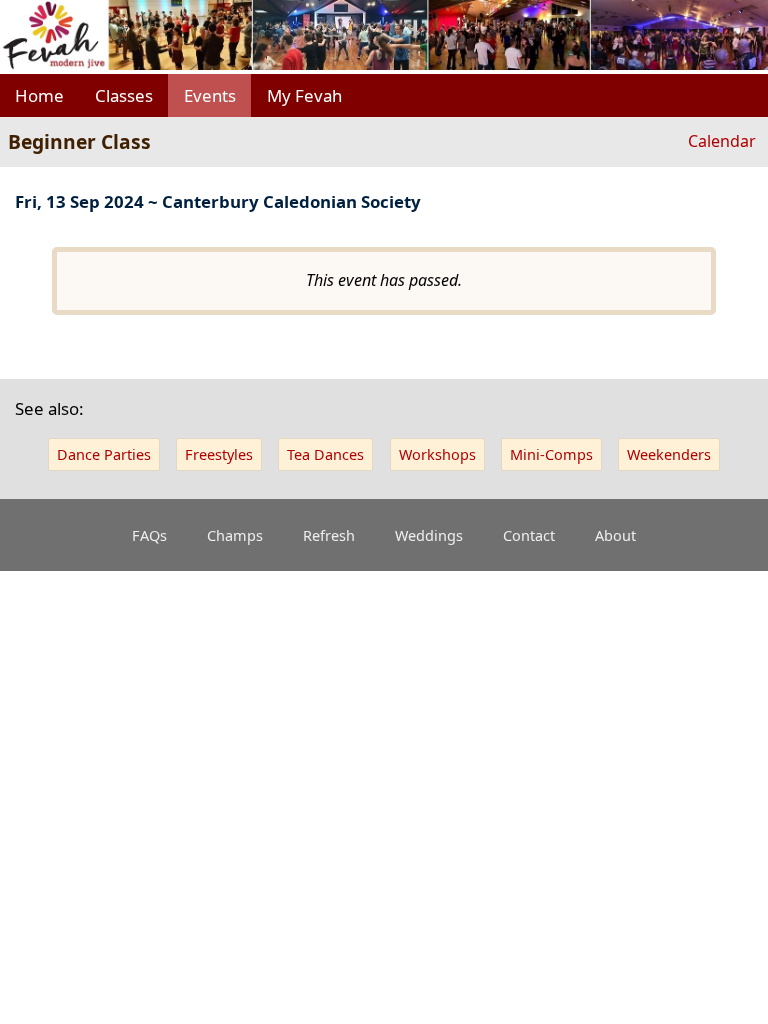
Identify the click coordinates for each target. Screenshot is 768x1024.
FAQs (149, 535)
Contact (529, 535)
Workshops (437, 454)
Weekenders (669, 454)
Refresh (329, 535)
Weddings (429, 535)
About (615, 535)
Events (210, 95)
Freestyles (219, 454)
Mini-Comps (551, 454)
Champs (235, 535)
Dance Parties (104, 454)
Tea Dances (325, 454)
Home (39, 95)
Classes (124, 95)
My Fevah (304, 95)
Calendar (722, 141)
